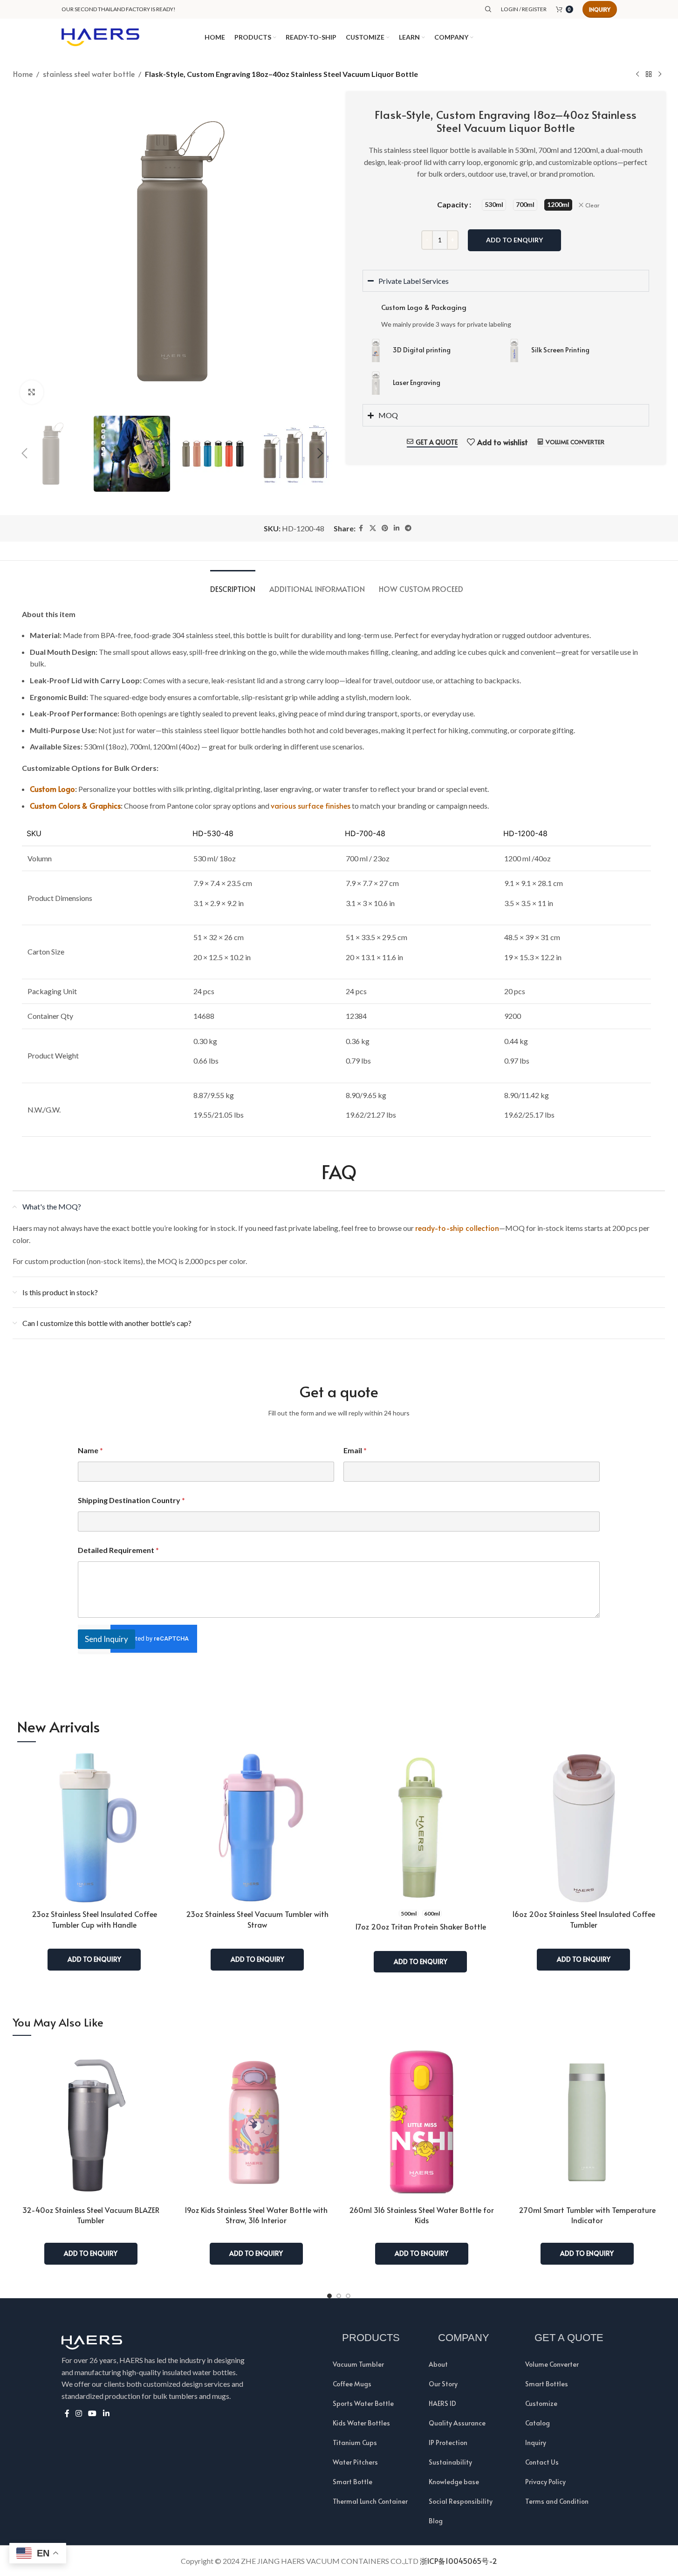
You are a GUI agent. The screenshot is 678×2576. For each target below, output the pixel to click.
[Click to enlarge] (32, 392)
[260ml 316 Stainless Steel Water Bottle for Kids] (421, 2122)
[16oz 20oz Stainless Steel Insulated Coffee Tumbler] (583, 1827)
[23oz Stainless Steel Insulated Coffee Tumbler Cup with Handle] (94, 1827)
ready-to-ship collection (457, 1228)
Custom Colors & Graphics (75, 805)
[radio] (494, 205)
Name (90, 1450)
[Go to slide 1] (329, 2296)
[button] (25, 453)
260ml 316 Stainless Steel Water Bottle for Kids (421, 2215)
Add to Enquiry (514, 240)
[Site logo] (101, 36)
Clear (592, 205)
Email (355, 1450)
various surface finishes (311, 805)
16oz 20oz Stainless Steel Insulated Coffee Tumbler (584, 1919)
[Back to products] (649, 75)
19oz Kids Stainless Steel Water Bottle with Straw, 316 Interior (256, 2215)
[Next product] (660, 75)
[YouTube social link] (92, 2414)
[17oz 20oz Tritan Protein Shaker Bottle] (420, 1827)
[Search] (488, 9)
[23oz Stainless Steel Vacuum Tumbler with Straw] (257, 1827)
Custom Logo (52, 789)
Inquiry (600, 9)
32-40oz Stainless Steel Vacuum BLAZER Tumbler (91, 2215)
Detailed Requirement (118, 1550)
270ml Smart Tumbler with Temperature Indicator (587, 2215)
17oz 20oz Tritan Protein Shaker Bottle (421, 1926)
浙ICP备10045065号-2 (459, 2561)
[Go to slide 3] (348, 2296)
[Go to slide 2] (339, 2296)
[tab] (233, 584)
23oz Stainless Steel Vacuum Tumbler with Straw (257, 1919)
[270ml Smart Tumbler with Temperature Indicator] (587, 2122)
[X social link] (373, 528)
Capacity (453, 204)
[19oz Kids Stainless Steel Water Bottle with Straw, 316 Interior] (256, 2122)
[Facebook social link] (361, 528)
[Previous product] (637, 75)
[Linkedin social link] (397, 528)
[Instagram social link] (79, 2414)
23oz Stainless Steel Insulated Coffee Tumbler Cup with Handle (94, 1919)
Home (23, 74)
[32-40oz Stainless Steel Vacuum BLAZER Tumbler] (91, 2122)
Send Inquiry (106, 1639)
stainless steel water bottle (89, 74)
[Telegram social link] (408, 528)
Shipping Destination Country (131, 1500)
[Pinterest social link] (385, 528)
